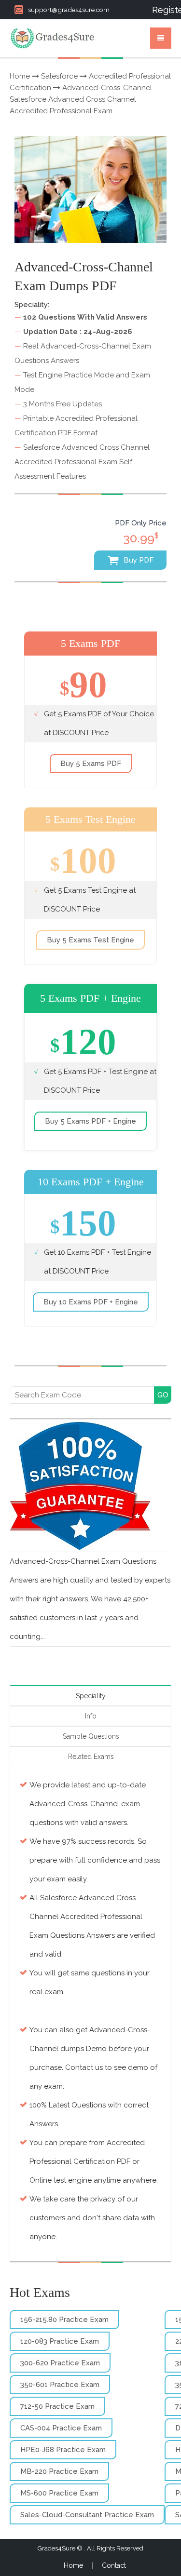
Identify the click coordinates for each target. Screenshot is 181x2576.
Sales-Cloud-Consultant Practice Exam (87, 2515)
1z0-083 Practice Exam (60, 2341)
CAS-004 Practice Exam (61, 2428)
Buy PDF (138, 560)
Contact (114, 2565)
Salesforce (59, 76)
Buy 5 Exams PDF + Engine (90, 1121)
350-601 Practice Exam (60, 2385)
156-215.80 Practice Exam (64, 2320)
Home (20, 76)
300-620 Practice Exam (60, 2363)
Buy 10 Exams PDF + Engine (91, 1302)
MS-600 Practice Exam (59, 2493)
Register (162, 10)
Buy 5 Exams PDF (91, 764)
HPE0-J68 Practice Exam (63, 2450)
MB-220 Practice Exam (59, 2471)
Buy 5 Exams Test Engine (90, 940)
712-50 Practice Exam (57, 2406)
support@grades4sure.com (69, 10)
